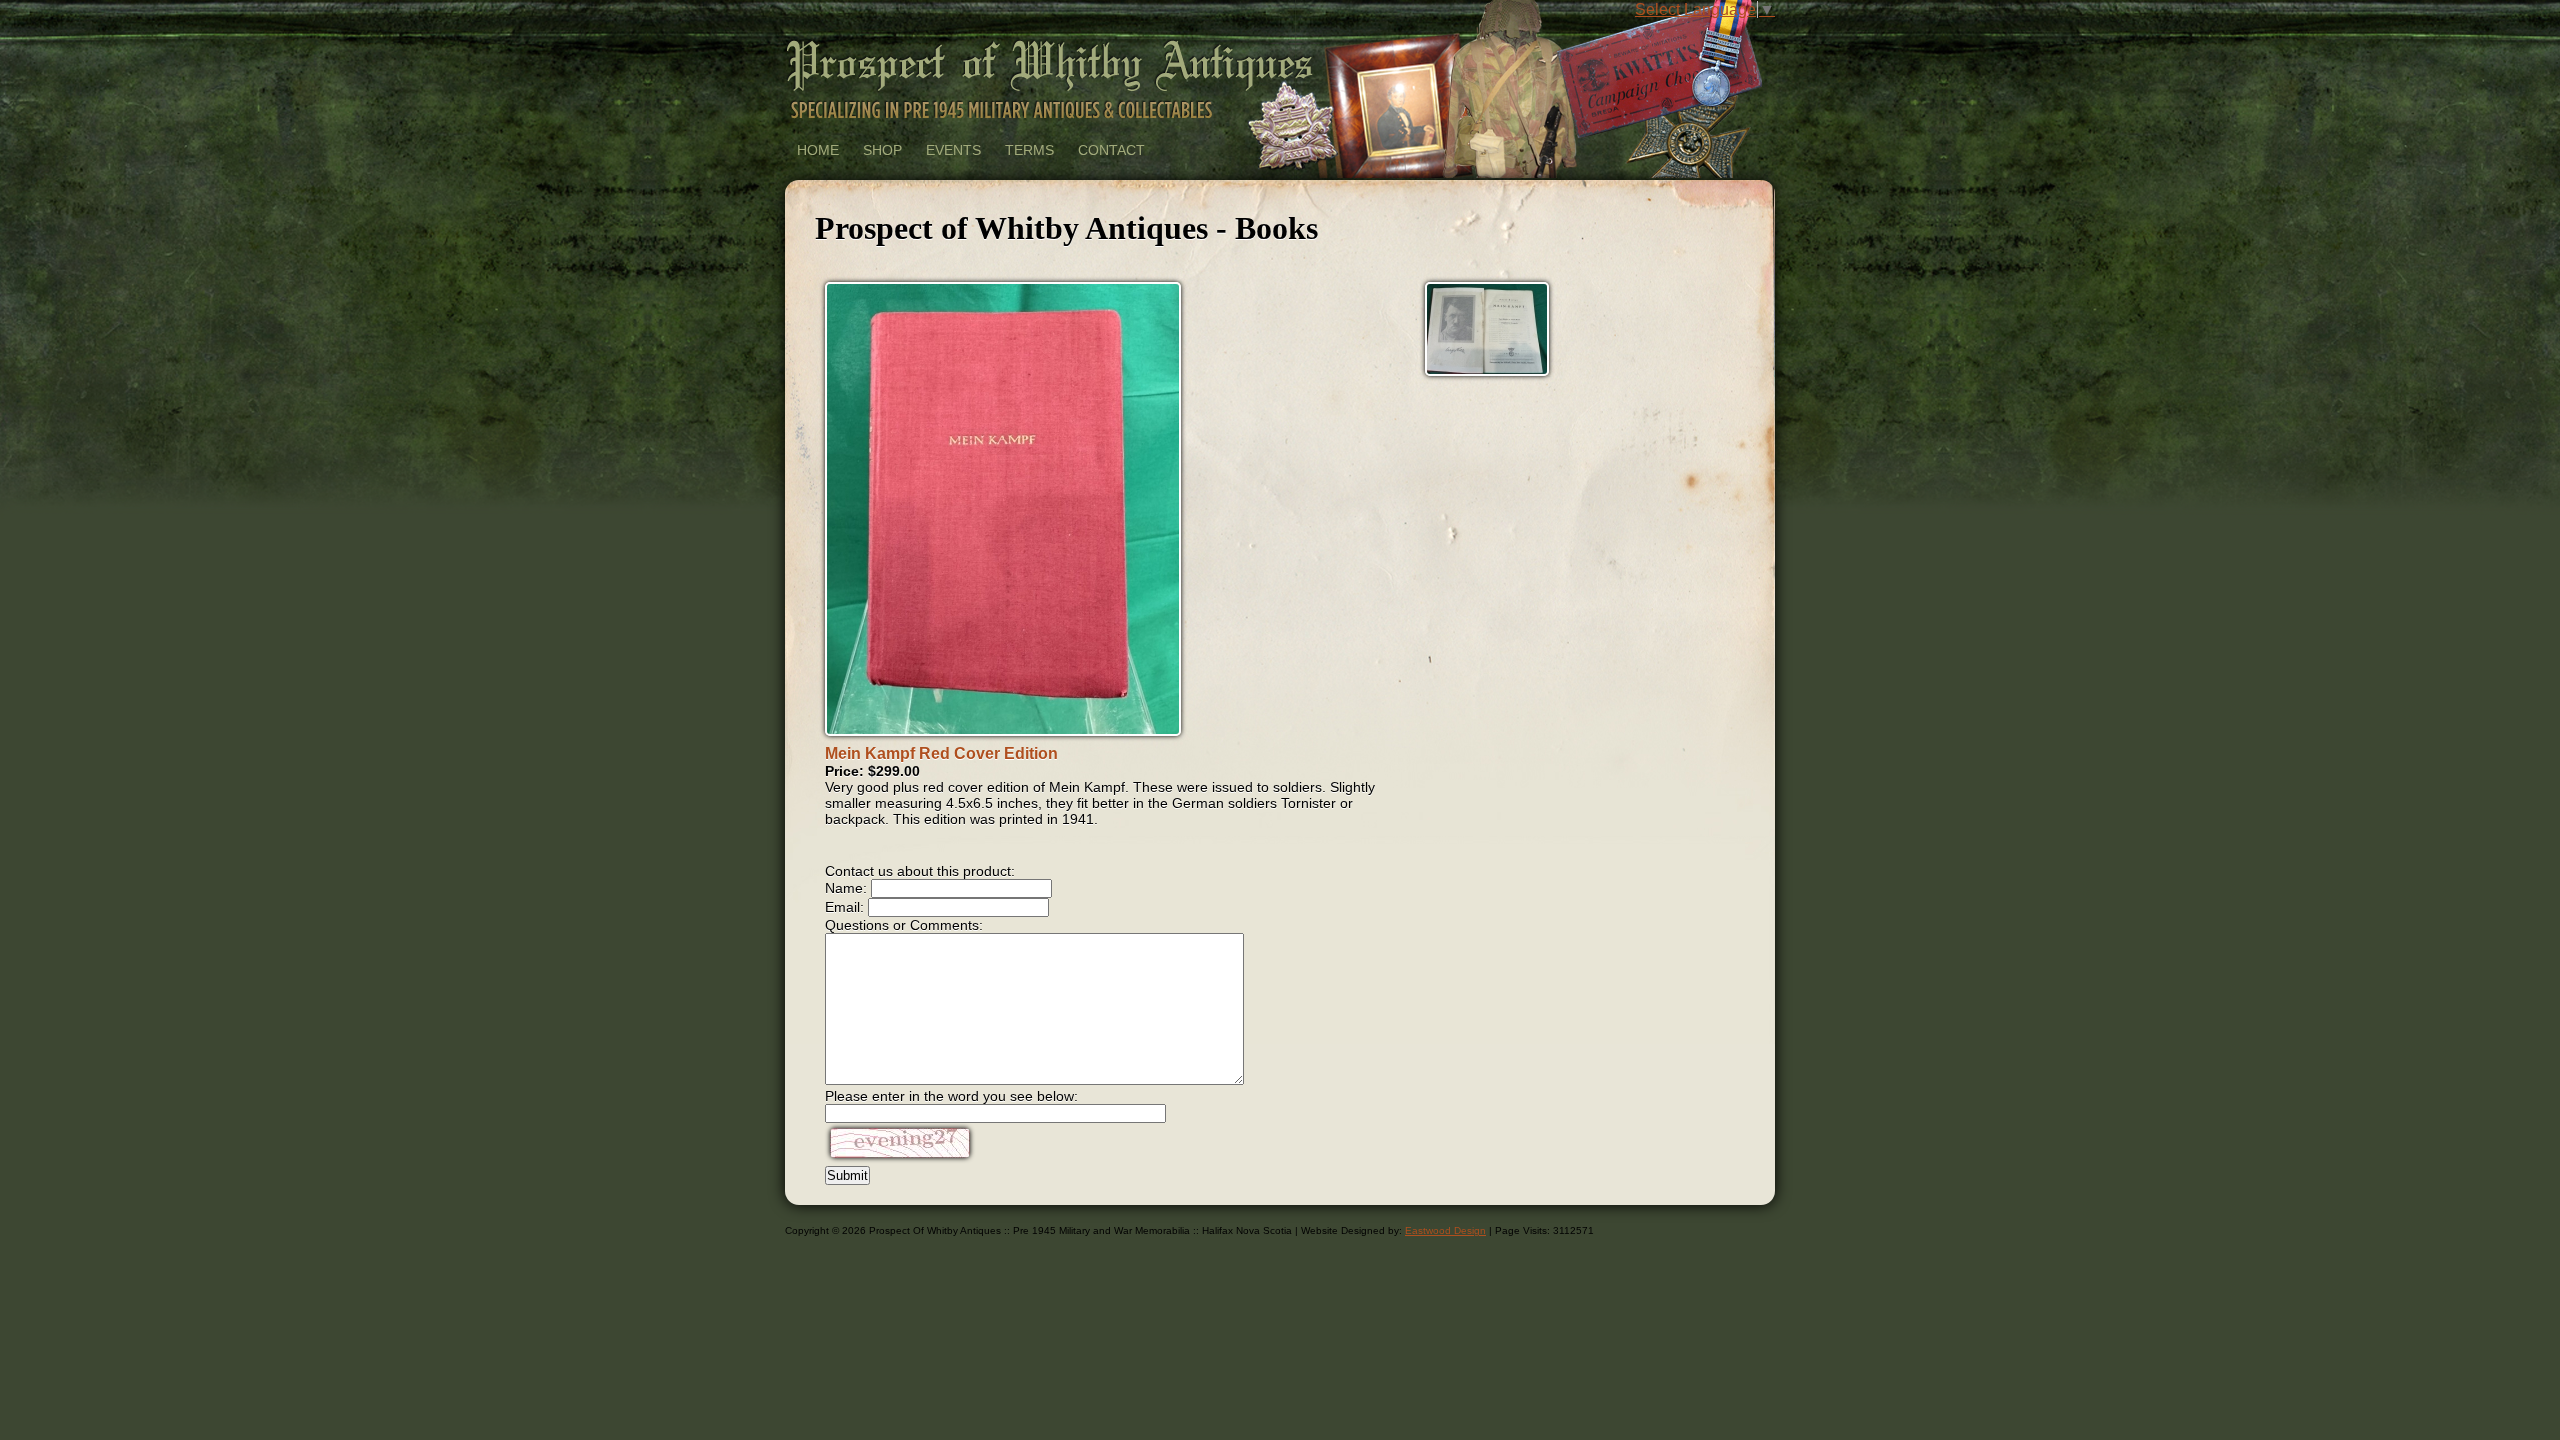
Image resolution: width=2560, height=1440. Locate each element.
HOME (818, 150)
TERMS (1029, 150)
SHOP (882, 150)
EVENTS (953, 150)
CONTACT (1111, 150)
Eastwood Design (1445, 1230)
